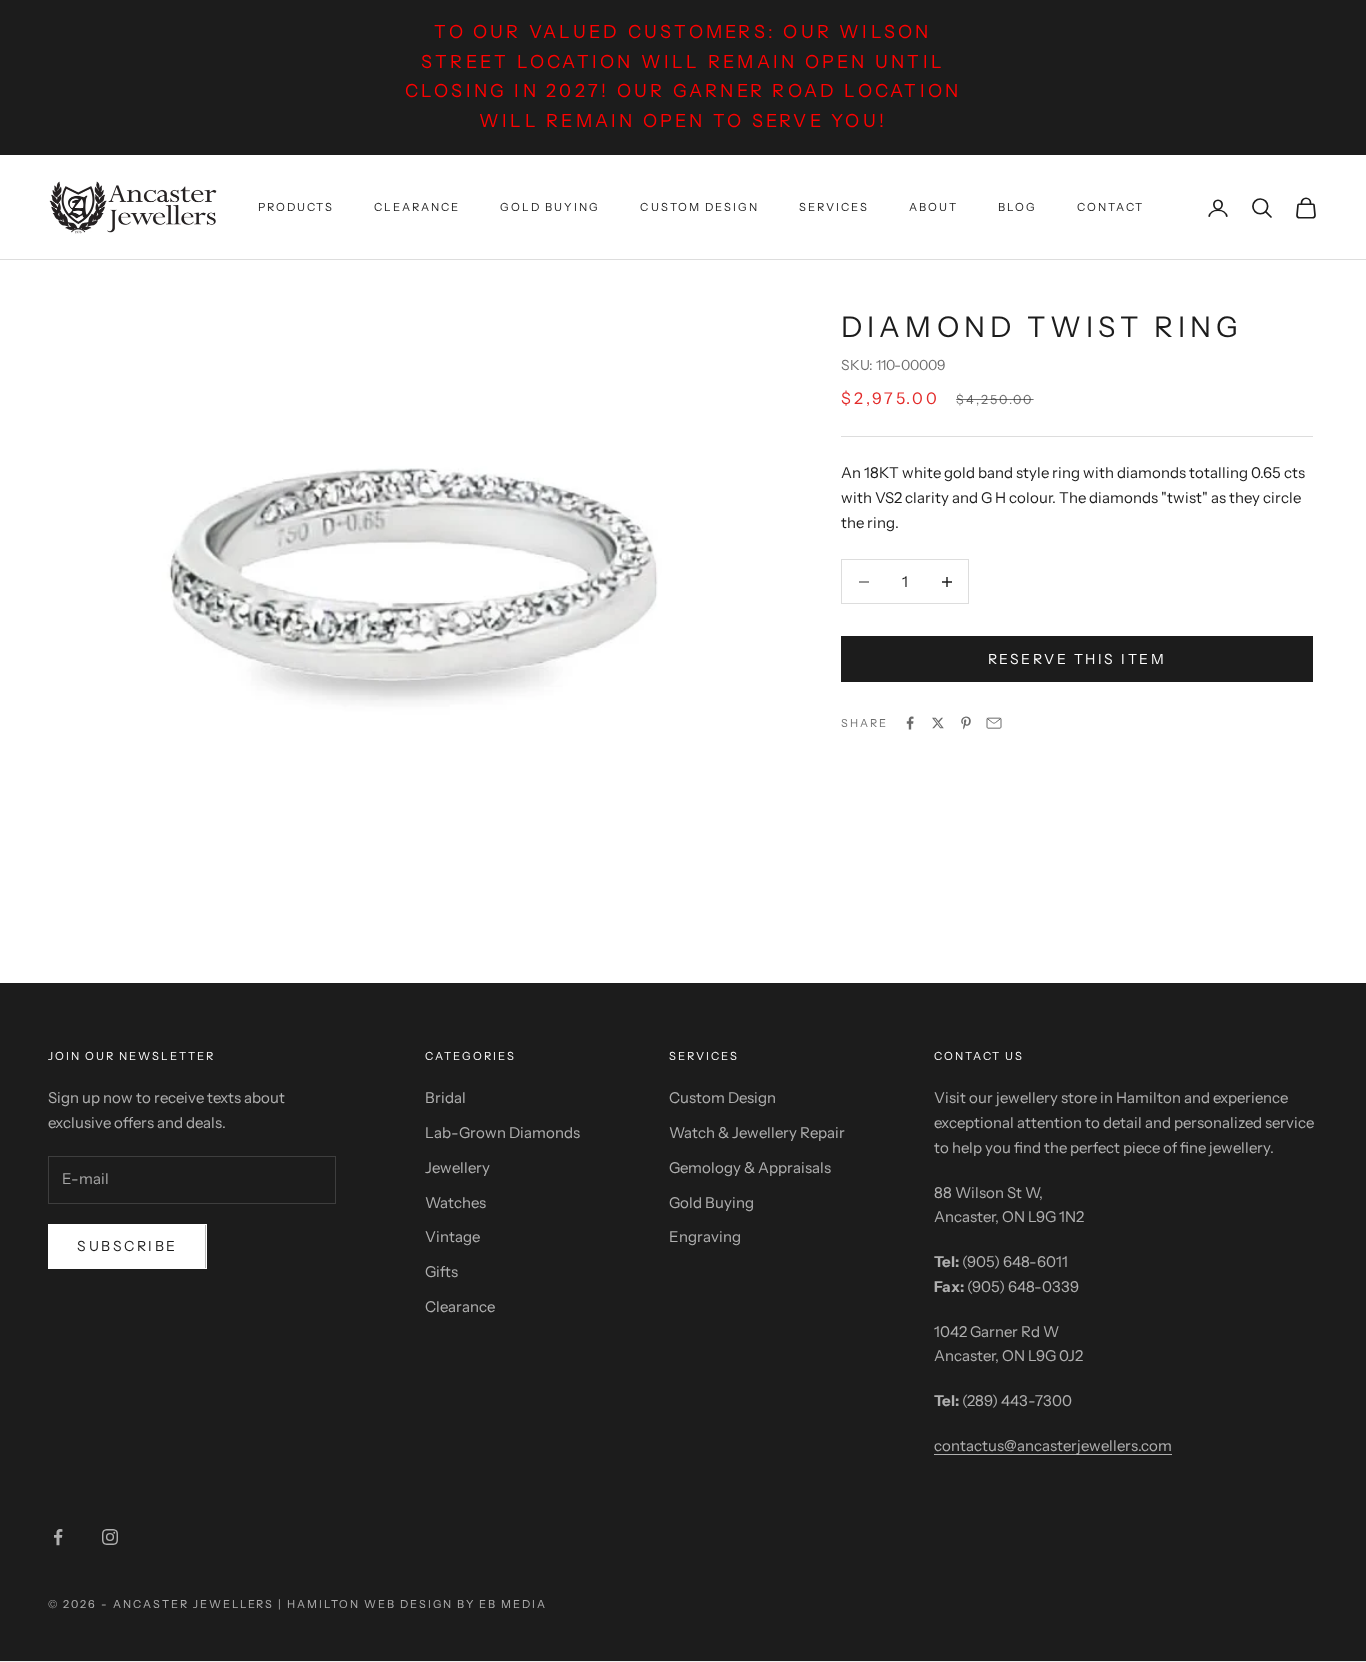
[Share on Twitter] (938, 723)
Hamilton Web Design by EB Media (416, 1604)
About (933, 207)
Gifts (441, 1271)
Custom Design (699, 207)
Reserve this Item (1077, 659)
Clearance (417, 207)
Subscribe (127, 1246)
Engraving (705, 1236)
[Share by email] (994, 723)
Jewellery (457, 1167)
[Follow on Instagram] (110, 1537)
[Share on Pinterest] (966, 723)
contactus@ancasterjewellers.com (1053, 1445)
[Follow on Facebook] (58, 1537)
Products (296, 207)
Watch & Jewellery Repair (757, 1132)
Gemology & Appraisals (750, 1167)
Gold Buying (550, 207)
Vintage (452, 1236)
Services (834, 207)
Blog (1017, 207)
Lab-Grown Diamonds (502, 1132)
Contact (1110, 207)
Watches (455, 1202)
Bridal (445, 1097)
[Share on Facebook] (910, 723)
